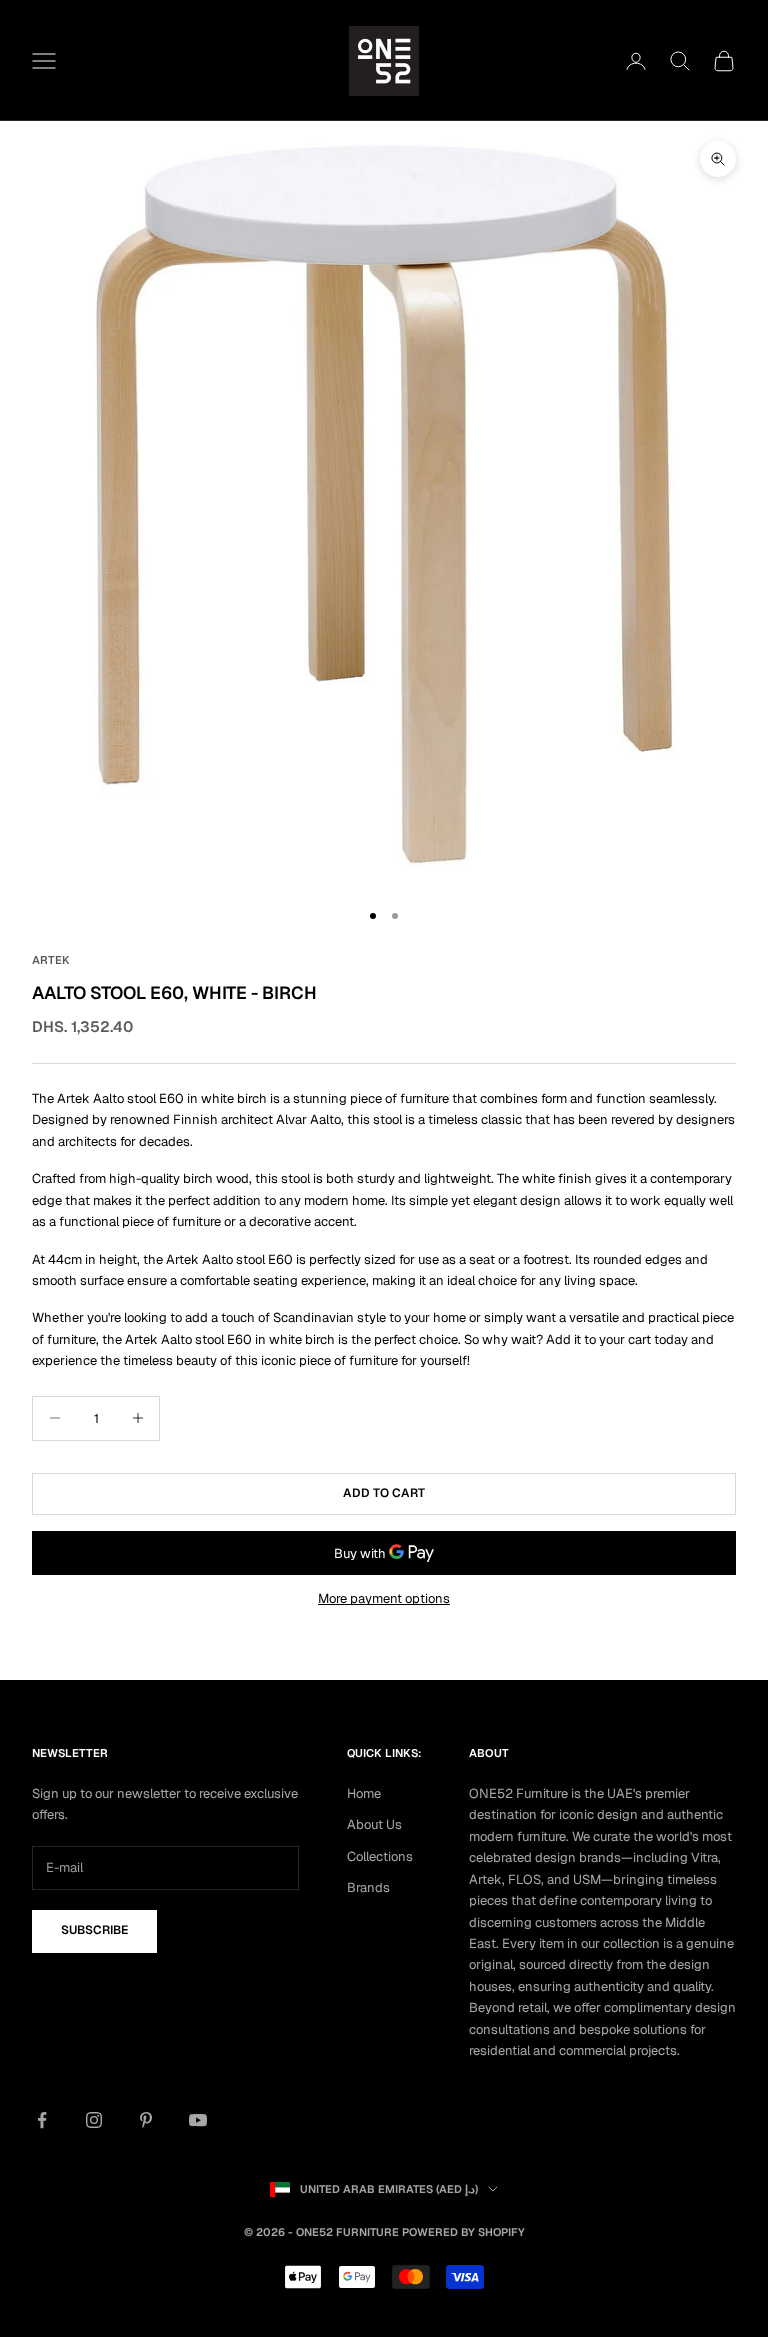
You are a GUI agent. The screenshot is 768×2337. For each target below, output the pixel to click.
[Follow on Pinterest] (146, 2120)
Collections (380, 1856)
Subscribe (94, 1930)
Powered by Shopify (463, 2232)
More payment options (384, 1598)
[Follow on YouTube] (198, 2120)
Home (364, 1793)
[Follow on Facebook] (42, 2120)
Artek (51, 960)
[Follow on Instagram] (94, 2120)
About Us (374, 1824)
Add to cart (384, 1493)
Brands (368, 1887)
